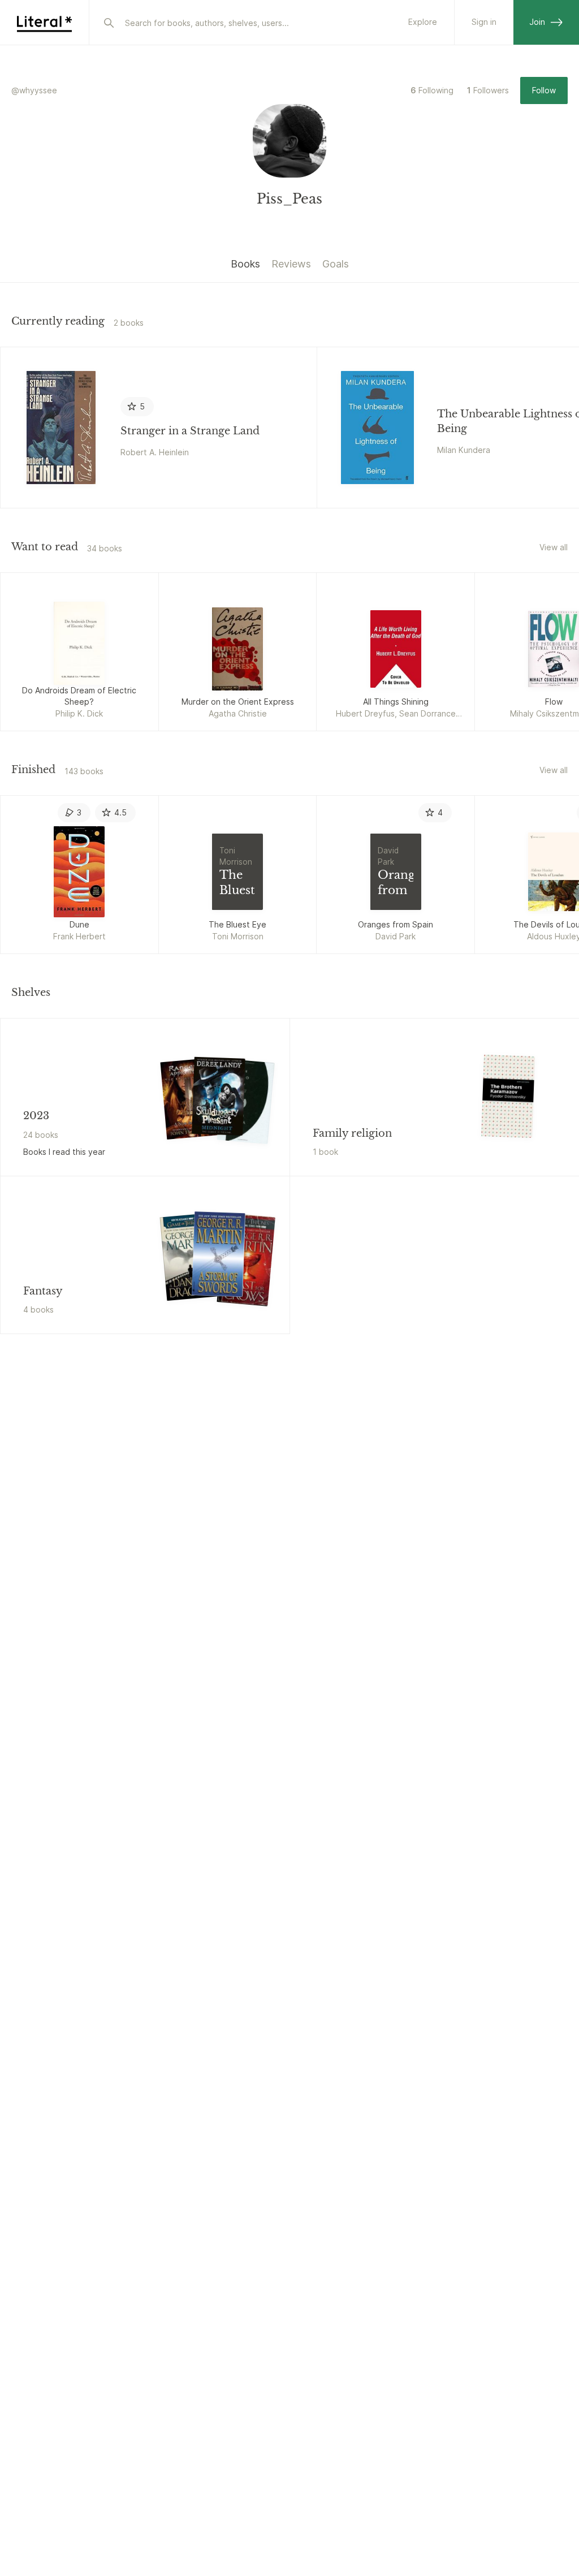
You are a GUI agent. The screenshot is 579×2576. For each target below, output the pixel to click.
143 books (84, 771)
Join (537, 22)
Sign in (484, 22)
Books (245, 264)
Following (432, 90)
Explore (423, 22)
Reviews (291, 264)
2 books (129, 323)
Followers (488, 90)
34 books (105, 548)
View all (554, 547)
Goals (336, 264)
